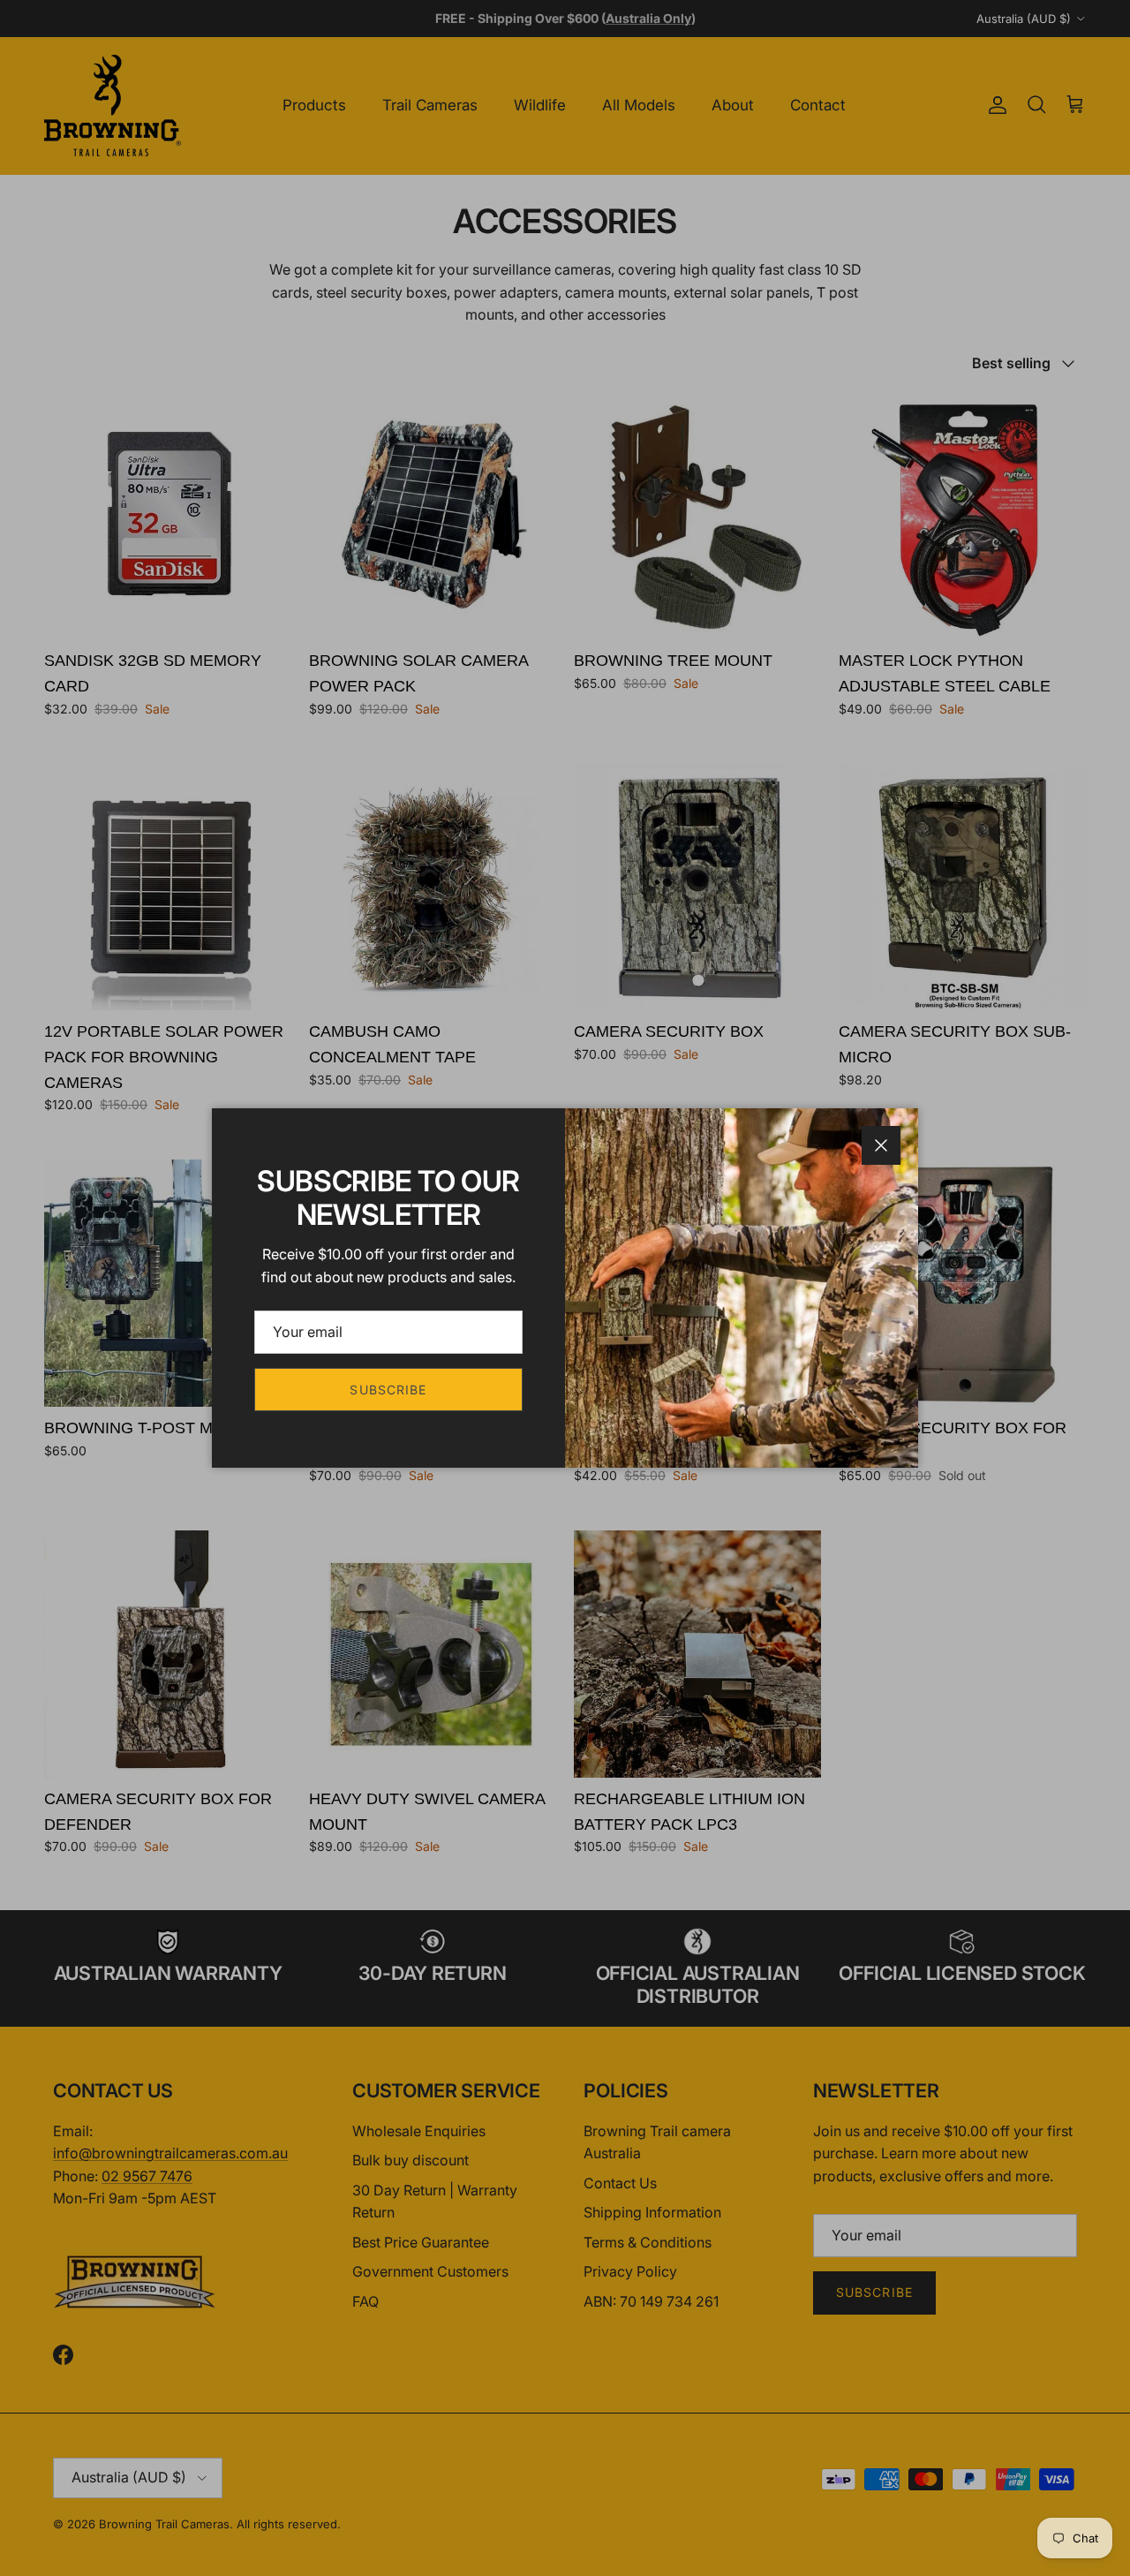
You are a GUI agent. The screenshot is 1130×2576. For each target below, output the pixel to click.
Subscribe (388, 1390)
